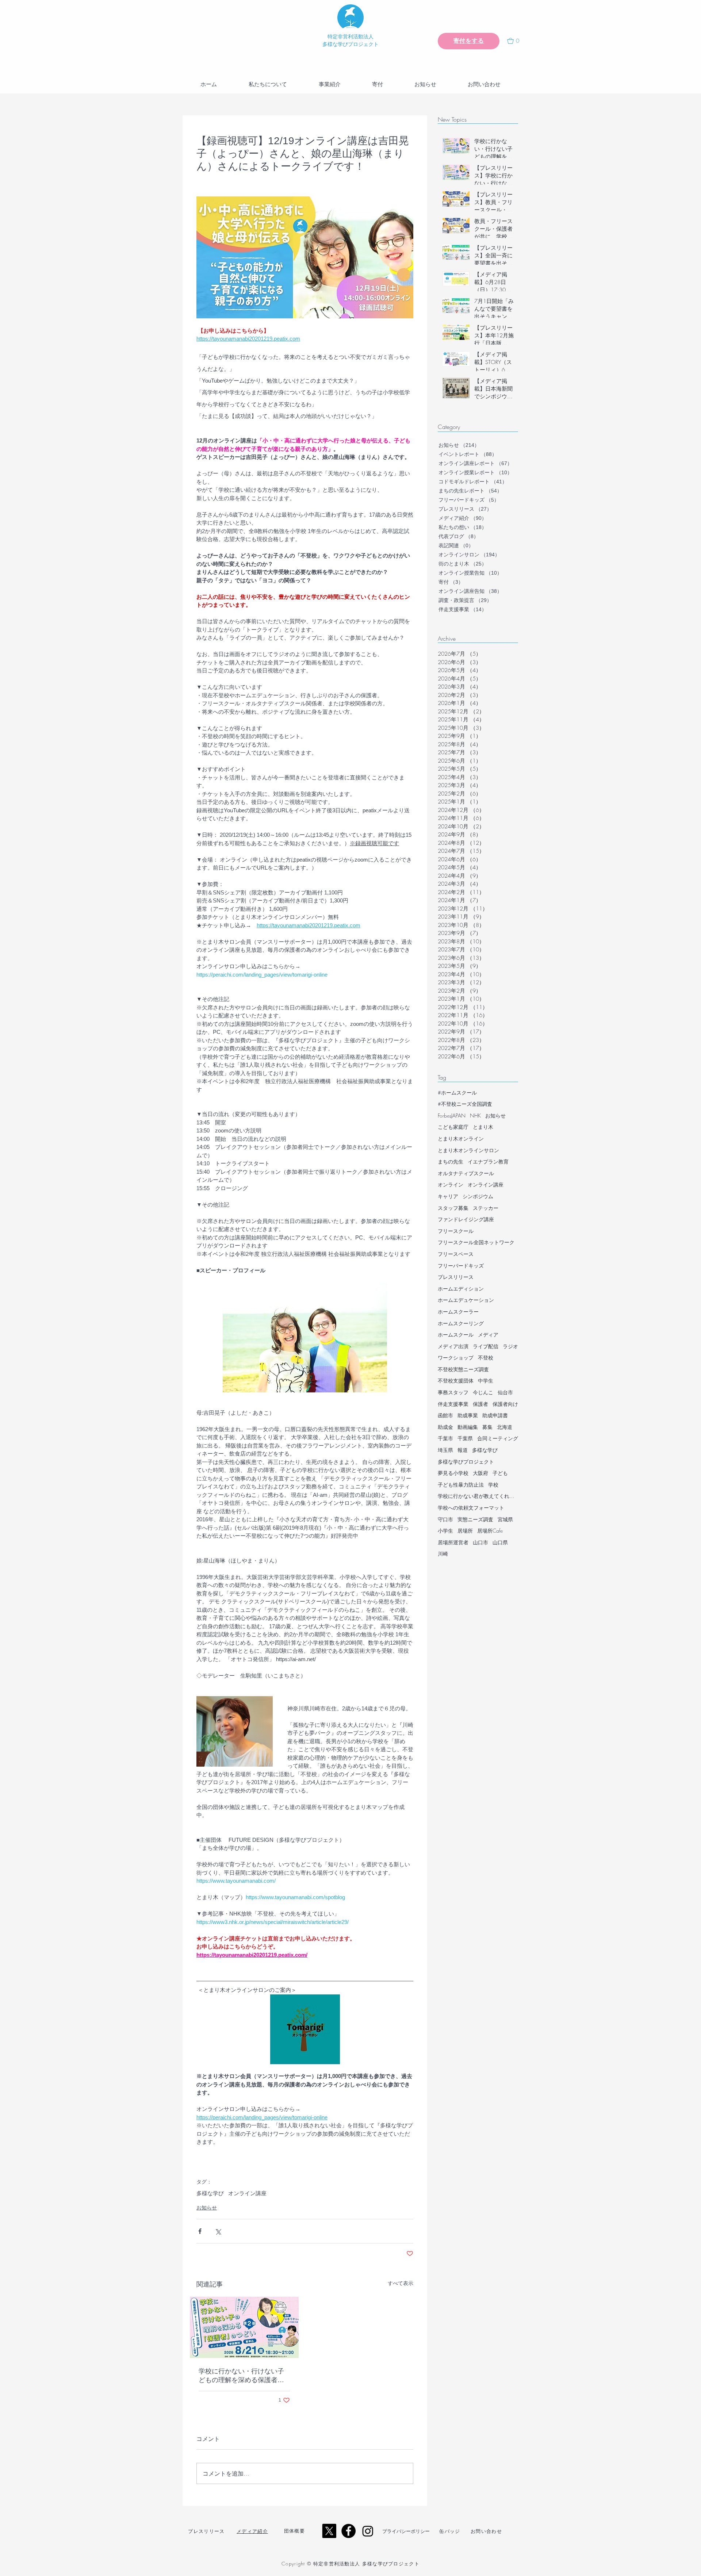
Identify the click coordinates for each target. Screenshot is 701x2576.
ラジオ (510, 1346)
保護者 (480, 1404)
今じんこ (483, 1392)
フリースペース (456, 1254)
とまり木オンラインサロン (468, 1150)
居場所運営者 (453, 1542)
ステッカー (486, 1208)
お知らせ (207, 2208)
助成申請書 (495, 1415)
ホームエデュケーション (466, 1300)
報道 (463, 1450)
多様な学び (210, 2193)
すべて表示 (401, 2283)
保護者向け (505, 1404)
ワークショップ (456, 1358)
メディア (488, 1335)
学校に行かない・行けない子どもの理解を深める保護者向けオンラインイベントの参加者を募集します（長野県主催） (241, 2376)
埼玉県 (445, 1450)
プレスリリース (456, 1277)
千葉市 (445, 1438)
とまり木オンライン (461, 1138)
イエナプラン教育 (488, 1161)
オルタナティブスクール (466, 1173)
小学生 (445, 1531)
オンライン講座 (247, 2193)
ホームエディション (461, 1289)
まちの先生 (451, 1161)
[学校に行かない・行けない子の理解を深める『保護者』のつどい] (244, 2327)
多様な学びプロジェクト (466, 1462)
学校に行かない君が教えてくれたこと (478, 1496)
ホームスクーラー (458, 1312)
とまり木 (483, 1127)
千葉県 (465, 1438)
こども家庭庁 (453, 1127)
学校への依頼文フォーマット (471, 1508)
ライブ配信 (486, 1346)
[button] (516, 41)
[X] (329, 2531)
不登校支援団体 (456, 1381)
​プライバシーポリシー (406, 2531)
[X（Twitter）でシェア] (218, 2231)
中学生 (486, 1381)
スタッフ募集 (453, 1208)
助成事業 (468, 1415)
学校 (493, 1485)
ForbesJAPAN (452, 1115)
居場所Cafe (490, 1531)
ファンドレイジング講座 (466, 1219)
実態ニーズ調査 (475, 1519)
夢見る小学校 (453, 1473)
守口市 (445, 1519)
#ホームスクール (457, 1092)
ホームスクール (456, 1335)
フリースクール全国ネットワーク (476, 1242)
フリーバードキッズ (461, 1266)
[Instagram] (368, 2531)
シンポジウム (478, 1196)
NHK (475, 1115)
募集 (487, 1427)
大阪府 (480, 1473)
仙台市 (505, 1392)
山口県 (500, 1542)
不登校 (486, 1358)
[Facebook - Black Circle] (348, 2531)
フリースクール (456, 1231)
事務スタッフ (453, 1392)
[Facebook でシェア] (200, 2231)
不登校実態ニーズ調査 (463, 1369)
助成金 (445, 1427)
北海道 (505, 1427)
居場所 (465, 1531)
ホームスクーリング (461, 1323)
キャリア (448, 1196)
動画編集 (468, 1427)
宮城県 (505, 1519)
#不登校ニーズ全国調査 (465, 1104)
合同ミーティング (498, 1438)
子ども (500, 1473)
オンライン (451, 1184)
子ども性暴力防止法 (461, 1485)
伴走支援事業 (453, 1404)
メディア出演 (453, 1346)
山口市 (480, 1542)
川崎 (443, 1554)
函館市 (445, 1415)
